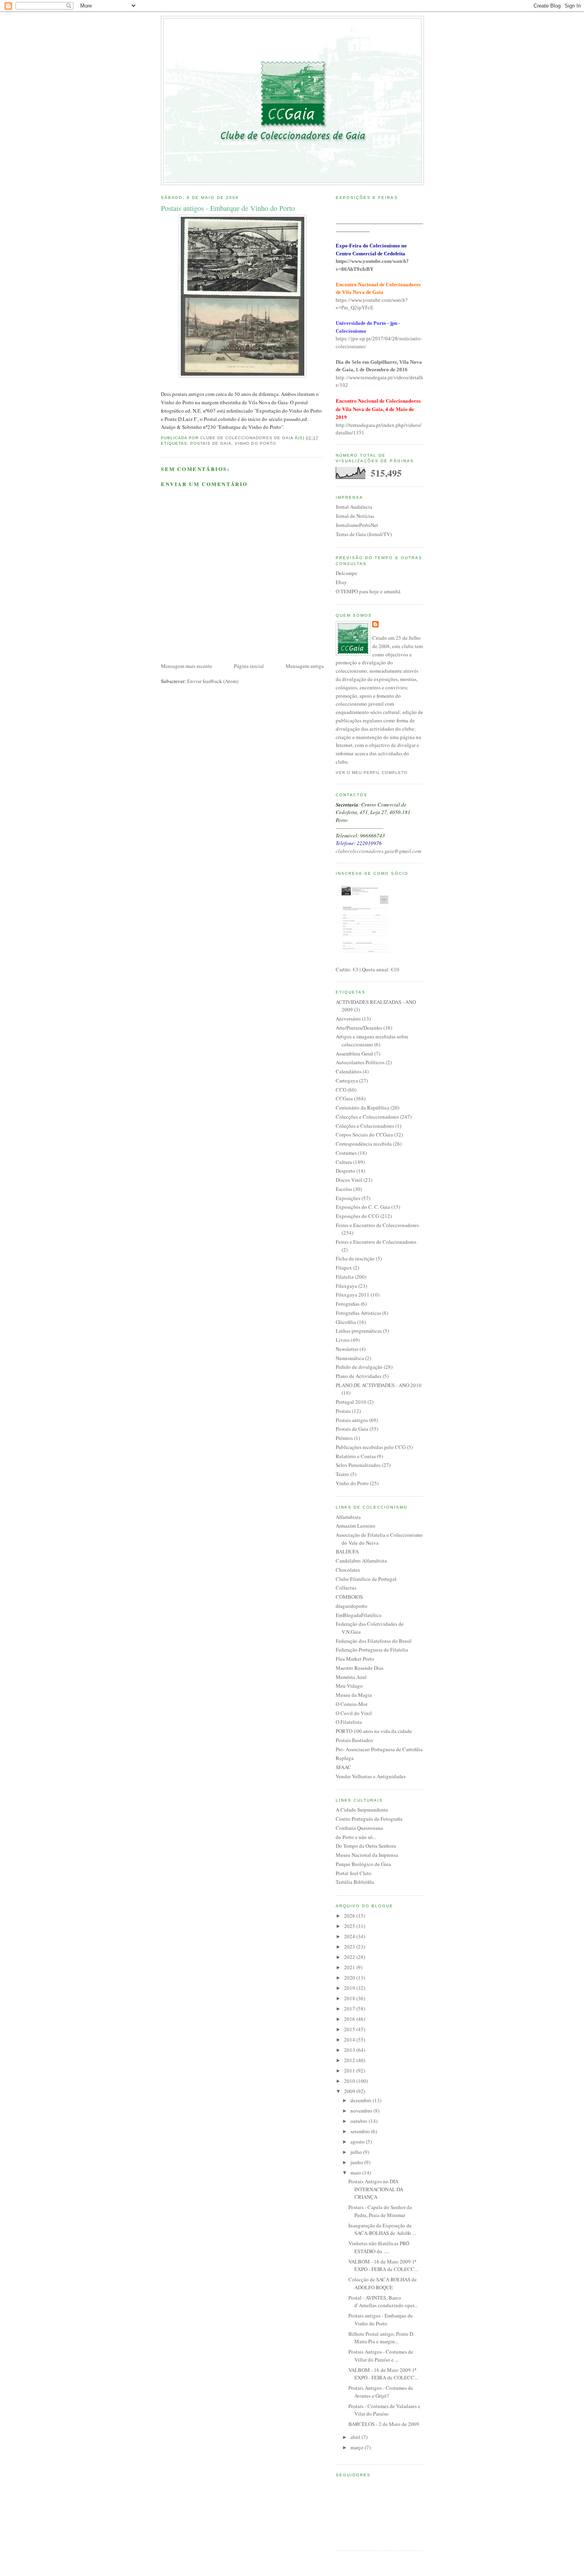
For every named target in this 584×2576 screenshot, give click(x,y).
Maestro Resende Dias (360, 1668)
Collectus (346, 1588)
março (358, 2447)
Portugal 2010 (351, 1402)
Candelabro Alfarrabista (361, 1561)
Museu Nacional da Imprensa (367, 1855)
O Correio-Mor (352, 1704)
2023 (350, 1947)
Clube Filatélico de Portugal (366, 1579)
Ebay (341, 582)
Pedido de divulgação (359, 1367)
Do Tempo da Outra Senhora (366, 1846)
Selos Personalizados (358, 1465)
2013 (350, 2050)
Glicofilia (346, 1322)
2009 (350, 2091)
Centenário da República (363, 1108)
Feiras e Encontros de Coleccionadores (377, 1225)
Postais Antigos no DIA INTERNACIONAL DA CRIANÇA (376, 2189)
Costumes (346, 1153)
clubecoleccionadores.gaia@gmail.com (378, 851)
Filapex (344, 1268)
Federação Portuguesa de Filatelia (372, 1650)
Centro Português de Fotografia (369, 1819)
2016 (350, 2019)
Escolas (344, 1189)
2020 (350, 1978)
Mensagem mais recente (187, 666)
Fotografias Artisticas (358, 1313)
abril (356, 2437)
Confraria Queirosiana (359, 1828)
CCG (341, 1090)
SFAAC (343, 1767)
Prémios (344, 1438)
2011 (350, 2070)
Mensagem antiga (305, 666)
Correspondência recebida (364, 1144)
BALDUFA (347, 1551)
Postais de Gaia (211, 443)
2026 (350, 1916)
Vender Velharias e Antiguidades (371, 1776)
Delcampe (346, 573)
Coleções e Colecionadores (365, 1126)
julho (357, 2152)
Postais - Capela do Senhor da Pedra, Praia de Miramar (380, 2211)
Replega (345, 1758)
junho (357, 2162)
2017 (350, 2009)
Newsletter (347, 1349)
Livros (343, 1340)
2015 (350, 2029)
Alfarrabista (348, 1517)
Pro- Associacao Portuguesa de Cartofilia (379, 1749)
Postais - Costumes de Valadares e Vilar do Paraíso (384, 2410)
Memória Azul (351, 1677)
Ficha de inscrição (355, 1258)
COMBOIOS (349, 1597)
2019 (350, 1988)
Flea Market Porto (355, 1659)
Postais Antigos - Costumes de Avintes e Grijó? (381, 2392)
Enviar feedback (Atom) (213, 681)
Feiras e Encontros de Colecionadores (376, 1242)
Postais (343, 1411)
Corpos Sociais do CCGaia (364, 1135)
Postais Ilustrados (354, 1740)
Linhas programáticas (359, 1331)
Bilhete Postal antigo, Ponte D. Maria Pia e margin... (381, 2338)
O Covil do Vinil (354, 1713)
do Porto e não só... (356, 1837)
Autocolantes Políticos (360, 1062)
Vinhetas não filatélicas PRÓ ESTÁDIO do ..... (379, 2247)
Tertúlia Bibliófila (355, 1882)
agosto (358, 2142)
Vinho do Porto (255, 443)
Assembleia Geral (354, 1054)
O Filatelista (349, 1722)
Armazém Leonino (356, 1526)
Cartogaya (347, 1081)
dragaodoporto (352, 1606)
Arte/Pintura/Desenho (359, 1028)
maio (356, 2173)
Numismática (350, 1358)
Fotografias (348, 1304)
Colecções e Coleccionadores (367, 1117)
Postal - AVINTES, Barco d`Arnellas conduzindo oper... (383, 2302)
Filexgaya (346, 1286)
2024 (350, 1936)
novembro (362, 2111)
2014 (350, 2040)
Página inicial (249, 666)
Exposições (348, 1198)
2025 (350, 1926)
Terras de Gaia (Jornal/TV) (364, 534)
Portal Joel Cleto (354, 1873)
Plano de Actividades (359, 1376)
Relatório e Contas (356, 1456)
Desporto (345, 1171)
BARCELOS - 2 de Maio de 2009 (384, 2424)
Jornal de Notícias (355, 516)
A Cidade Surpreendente (362, 1810)
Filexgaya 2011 (353, 1295)
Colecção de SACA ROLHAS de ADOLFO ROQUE (383, 2283)
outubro (360, 2121)
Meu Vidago (349, 1686)
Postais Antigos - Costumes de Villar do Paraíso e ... (381, 2356)
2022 (350, 1957)
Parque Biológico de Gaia (363, 1864)
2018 (350, 1998)
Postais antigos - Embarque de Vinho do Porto (381, 2319)
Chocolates (348, 1570)
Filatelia (345, 1277)
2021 (350, 1967)
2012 (350, 2060)
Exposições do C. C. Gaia (363, 1207)
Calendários (349, 1071)
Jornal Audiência (354, 507)
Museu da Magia (354, 1695)
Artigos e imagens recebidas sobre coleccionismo (372, 1040)
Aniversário (348, 1019)
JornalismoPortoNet (357, 525)
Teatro (342, 1474)
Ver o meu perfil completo (372, 773)
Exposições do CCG (357, 1216)
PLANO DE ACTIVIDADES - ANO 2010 (379, 1385)
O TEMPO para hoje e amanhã (368, 591)
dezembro (362, 2100)
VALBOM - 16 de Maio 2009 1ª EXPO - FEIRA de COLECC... (383, 2265)
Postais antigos (352, 1420)
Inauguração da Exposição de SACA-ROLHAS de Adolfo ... (382, 2229)
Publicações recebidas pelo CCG (371, 1447)
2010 (350, 2081)
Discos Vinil (349, 1180)
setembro (361, 2131)
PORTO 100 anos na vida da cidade (374, 1731)
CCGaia (344, 1098)
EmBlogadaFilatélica (359, 1615)
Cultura (344, 1162)
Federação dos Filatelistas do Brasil (374, 1641)
